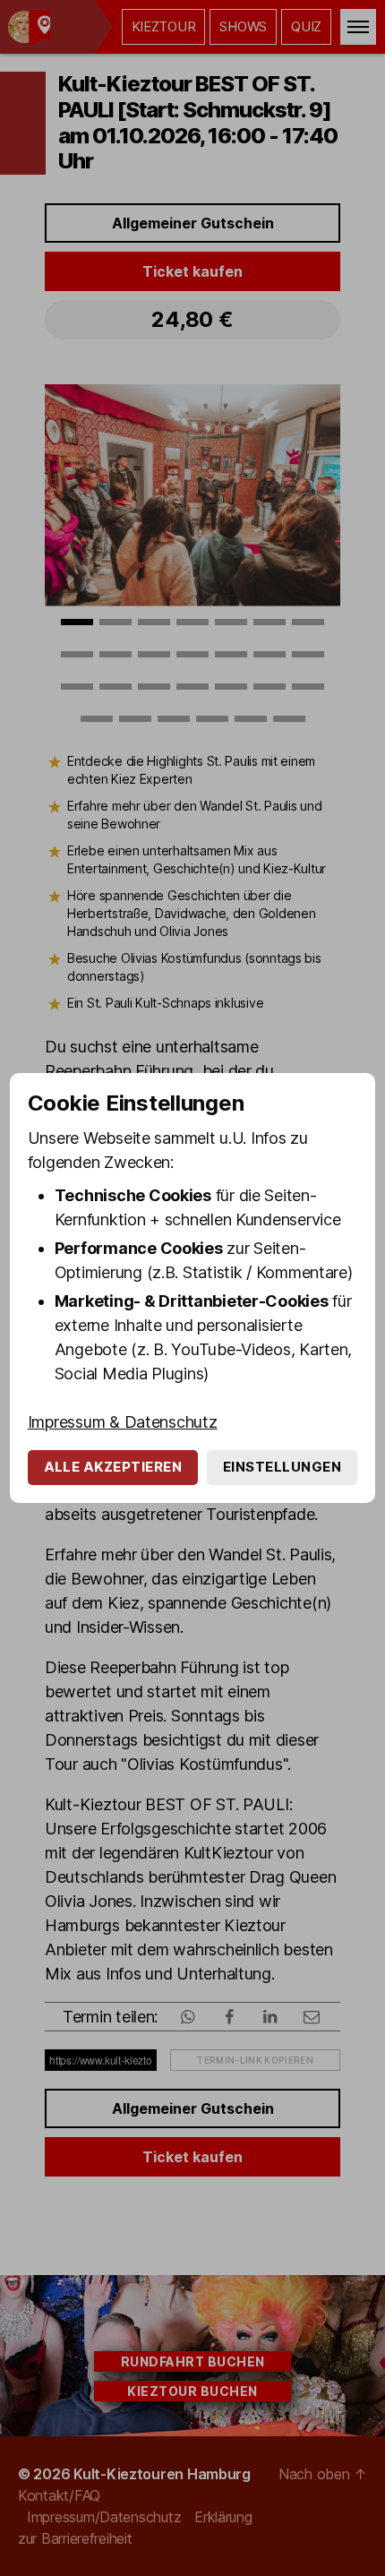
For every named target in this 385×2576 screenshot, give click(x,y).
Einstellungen (282, 1467)
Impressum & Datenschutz (123, 1422)
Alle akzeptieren (113, 1467)
